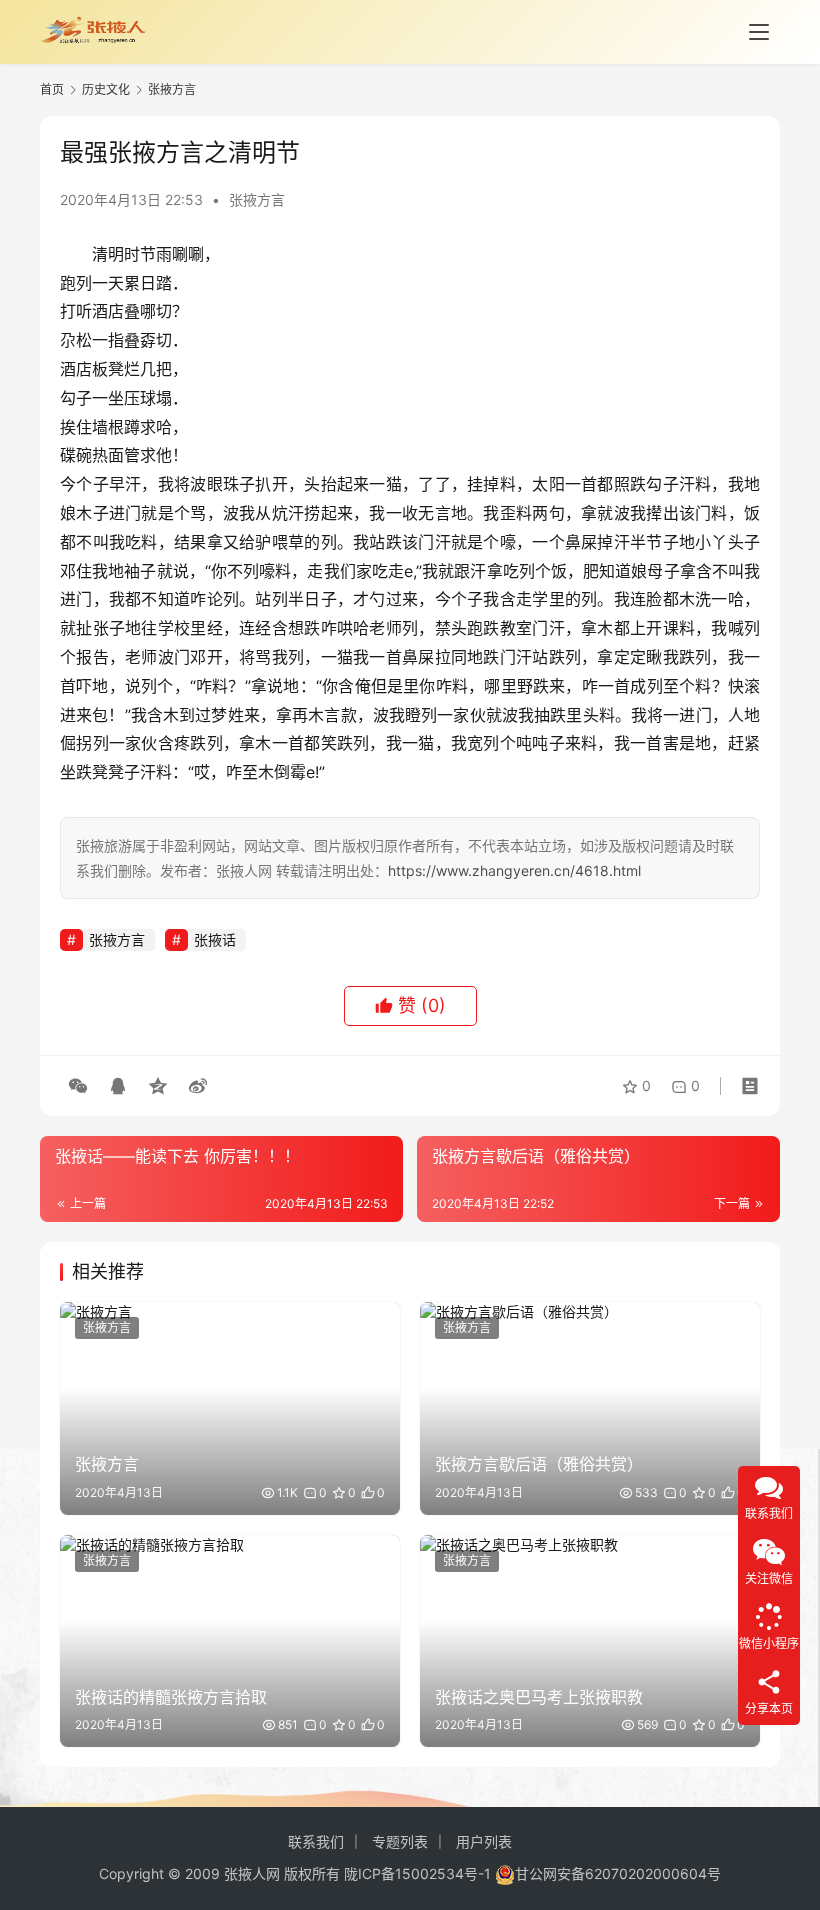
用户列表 (484, 1841)
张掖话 (215, 939)
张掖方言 (257, 199)
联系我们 (316, 1841)
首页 (52, 89)
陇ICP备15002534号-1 (417, 1873)
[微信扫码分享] (78, 1086)
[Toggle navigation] (759, 32)
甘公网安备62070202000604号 (618, 1873)
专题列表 (400, 1841)
